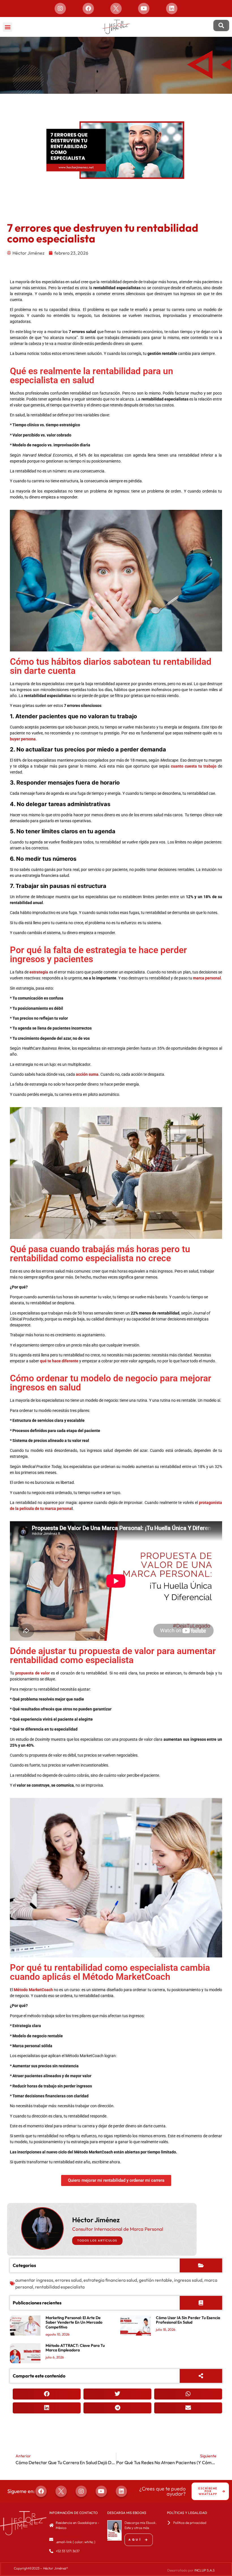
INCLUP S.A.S (205, 2570)
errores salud (68, 2280)
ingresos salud (188, 2280)
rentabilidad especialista (60, 2287)
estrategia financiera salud (110, 2280)
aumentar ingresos (34, 2280)
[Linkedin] (172, 8)
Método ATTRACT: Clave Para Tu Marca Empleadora (75, 2348)
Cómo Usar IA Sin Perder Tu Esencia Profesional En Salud (188, 2320)
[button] (7, 27)
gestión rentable (155, 2280)
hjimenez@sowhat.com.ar (75, 2537)
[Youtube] (144, 8)
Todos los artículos (97, 2241)
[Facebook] (88, 8)
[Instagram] (60, 8)
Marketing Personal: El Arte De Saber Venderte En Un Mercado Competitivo (74, 2323)
